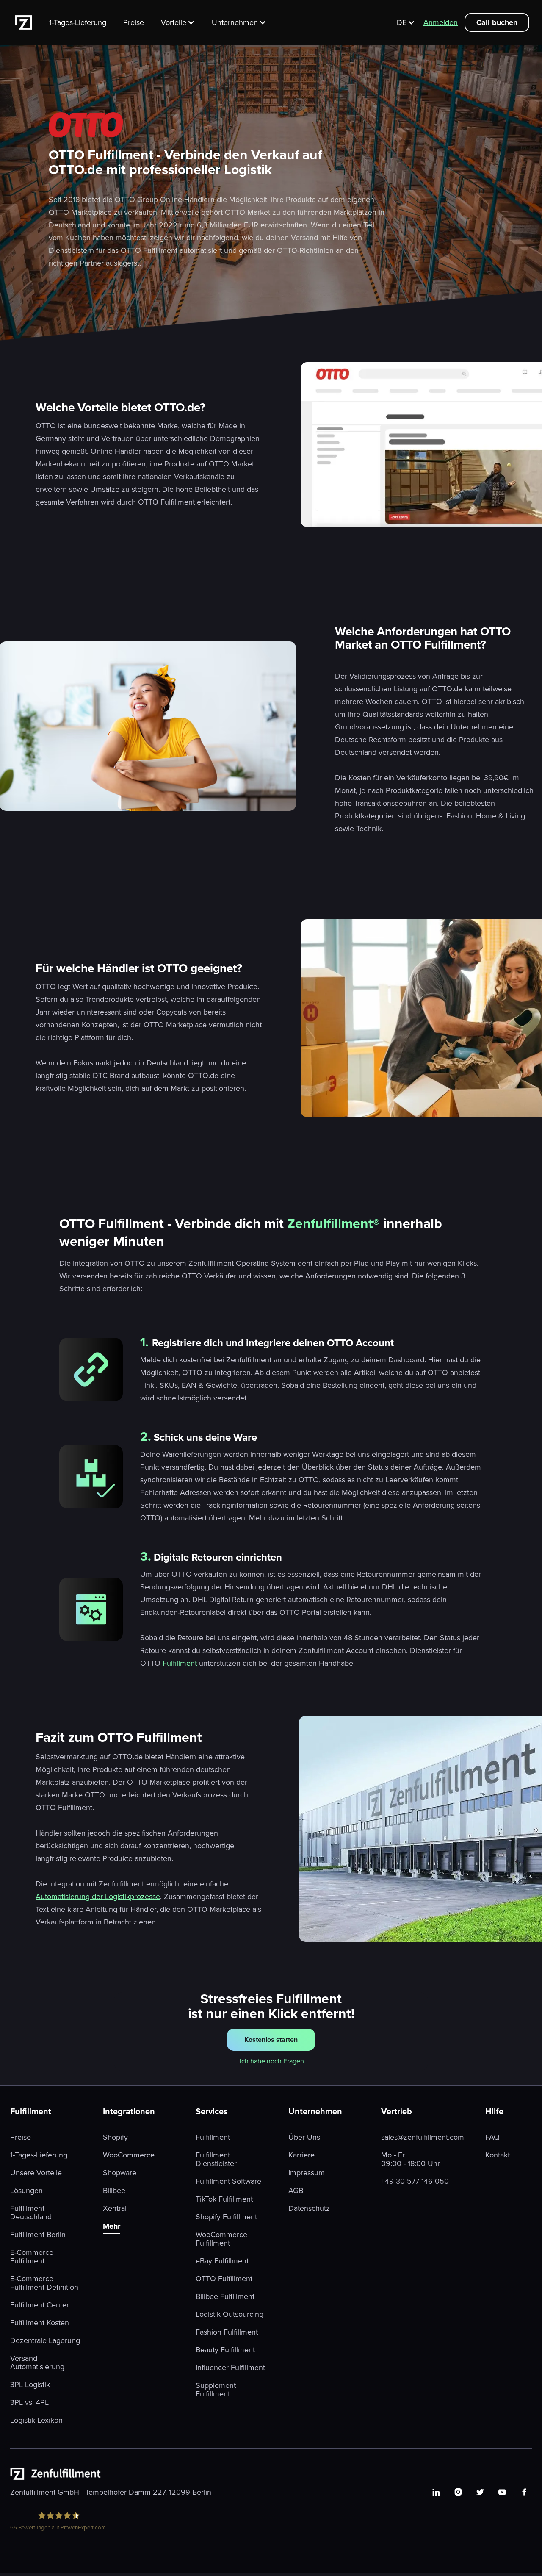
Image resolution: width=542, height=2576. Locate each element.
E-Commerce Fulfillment (32, 2257)
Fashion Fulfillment (227, 2332)
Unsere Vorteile (36, 2173)
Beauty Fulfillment (225, 2350)
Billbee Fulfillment (225, 2296)
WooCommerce (129, 2155)
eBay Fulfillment (222, 2261)
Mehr (112, 2227)
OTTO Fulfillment (224, 2279)
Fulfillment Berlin (38, 2235)
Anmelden (441, 22)
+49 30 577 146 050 (415, 2181)
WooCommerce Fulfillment (221, 2239)
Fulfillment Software (228, 2181)
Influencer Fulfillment (230, 2368)
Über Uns (304, 2137)
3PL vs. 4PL (29, 2402)
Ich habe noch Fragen (272, 2061)
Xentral (115, 2208)
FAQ (492, 2137)
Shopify (115, 2137)
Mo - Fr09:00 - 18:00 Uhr (411, 2159)
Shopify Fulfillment (226, 2217)
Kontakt (498, 2155)
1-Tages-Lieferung (78, 22)
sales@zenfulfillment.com (423, 2137)
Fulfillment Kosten (40, 2323)
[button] (182, 22)
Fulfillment (180, 1663)
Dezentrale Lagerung (45, 2340)
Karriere (301, 2155)
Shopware (120, 2173)
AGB (296, 2191)
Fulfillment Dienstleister (216, 2159)
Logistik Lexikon (36, 2420)
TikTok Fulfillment (224, 2199)
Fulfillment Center (40, 2305)
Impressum (307, 2173)
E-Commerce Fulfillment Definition (44, 2283)
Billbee (114, 2191)
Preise (134, 22)
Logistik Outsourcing (230, 2314)
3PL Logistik (30, 2385)
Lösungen (26, 2191)
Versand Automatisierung (37, 2362)
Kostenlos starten (271, 2039)
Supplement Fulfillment (216, 2390)
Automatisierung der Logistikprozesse (98, 1896)
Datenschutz (309, 2208)
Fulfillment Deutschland (31, 2213)
